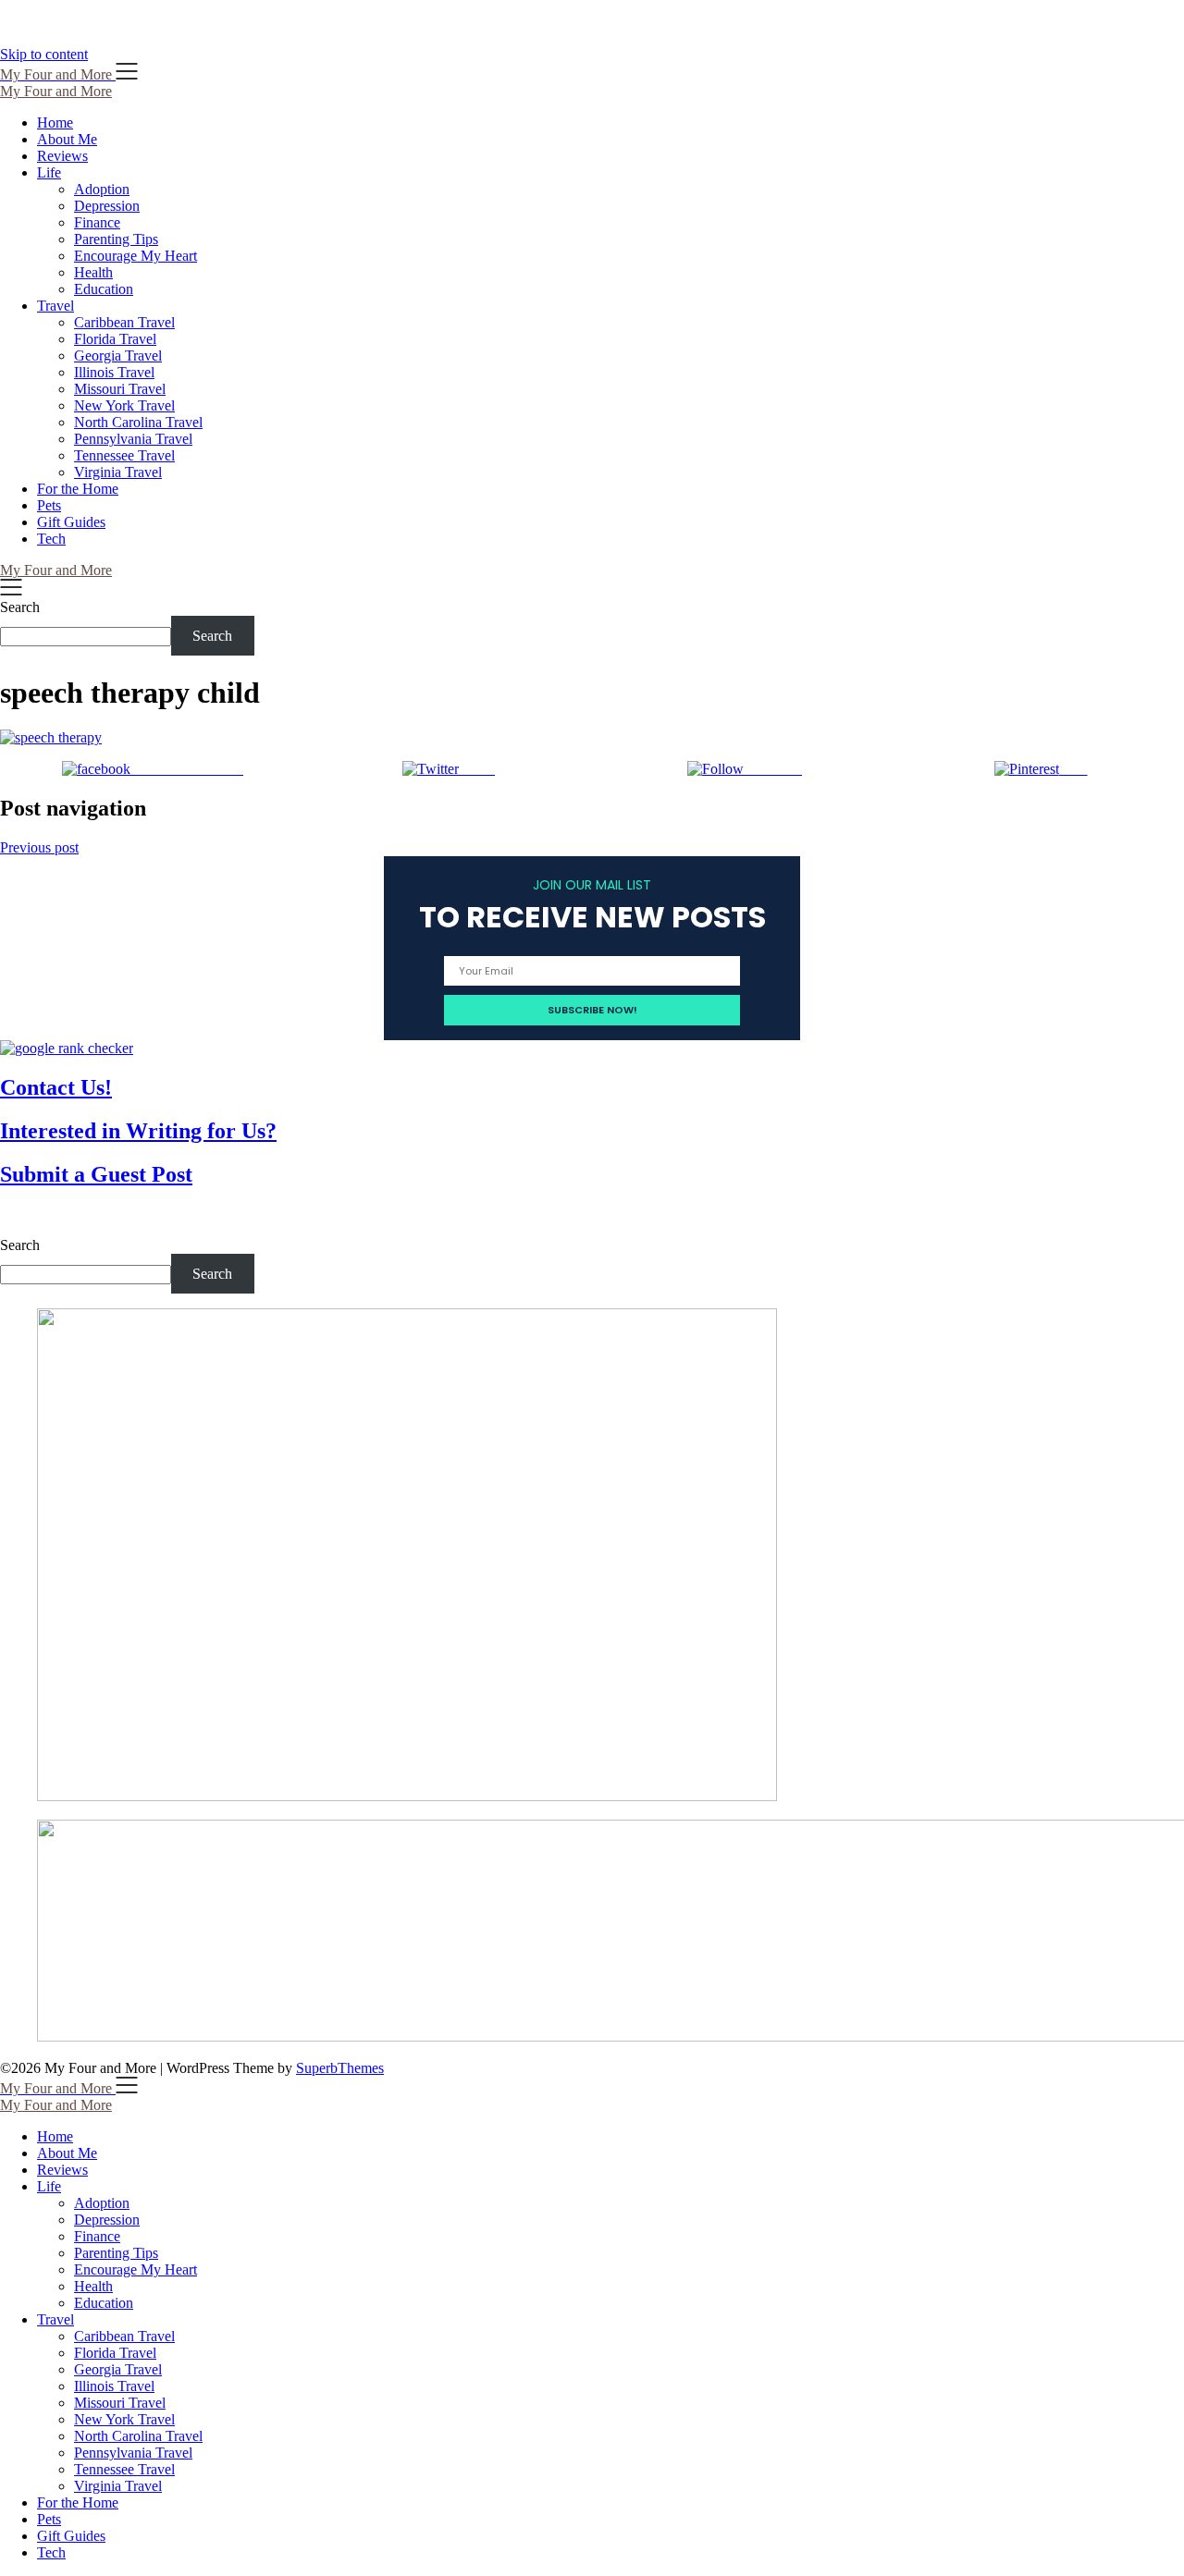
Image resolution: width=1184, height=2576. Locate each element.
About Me (67, 139)
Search (20, 607)
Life (49, 172)
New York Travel (124, 405)
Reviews (62, 156)
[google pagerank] (67, 1048)
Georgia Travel (118, 356)
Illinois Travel (114, 372)
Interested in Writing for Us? (138, 1131)
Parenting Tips (116, 239)
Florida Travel (115, 339)
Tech (51, 539)
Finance (97, 222)
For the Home (78, 489)
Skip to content (44, 54)
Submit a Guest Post (96, 1174)
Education (104, 289)
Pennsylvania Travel (133, 439)
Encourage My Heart (136, 256)
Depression (107, 206)
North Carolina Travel (138, 422)
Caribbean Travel (124, 322)
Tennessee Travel (124, 455)
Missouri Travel (120, 389)
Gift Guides (71, 522)
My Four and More (56, 91)
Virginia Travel (118, 472)
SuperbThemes (340, 2068)
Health (93, 272)
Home (55, 123)
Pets (49, 505)
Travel (55, 306)
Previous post (39, 847)
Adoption (102, 189)
